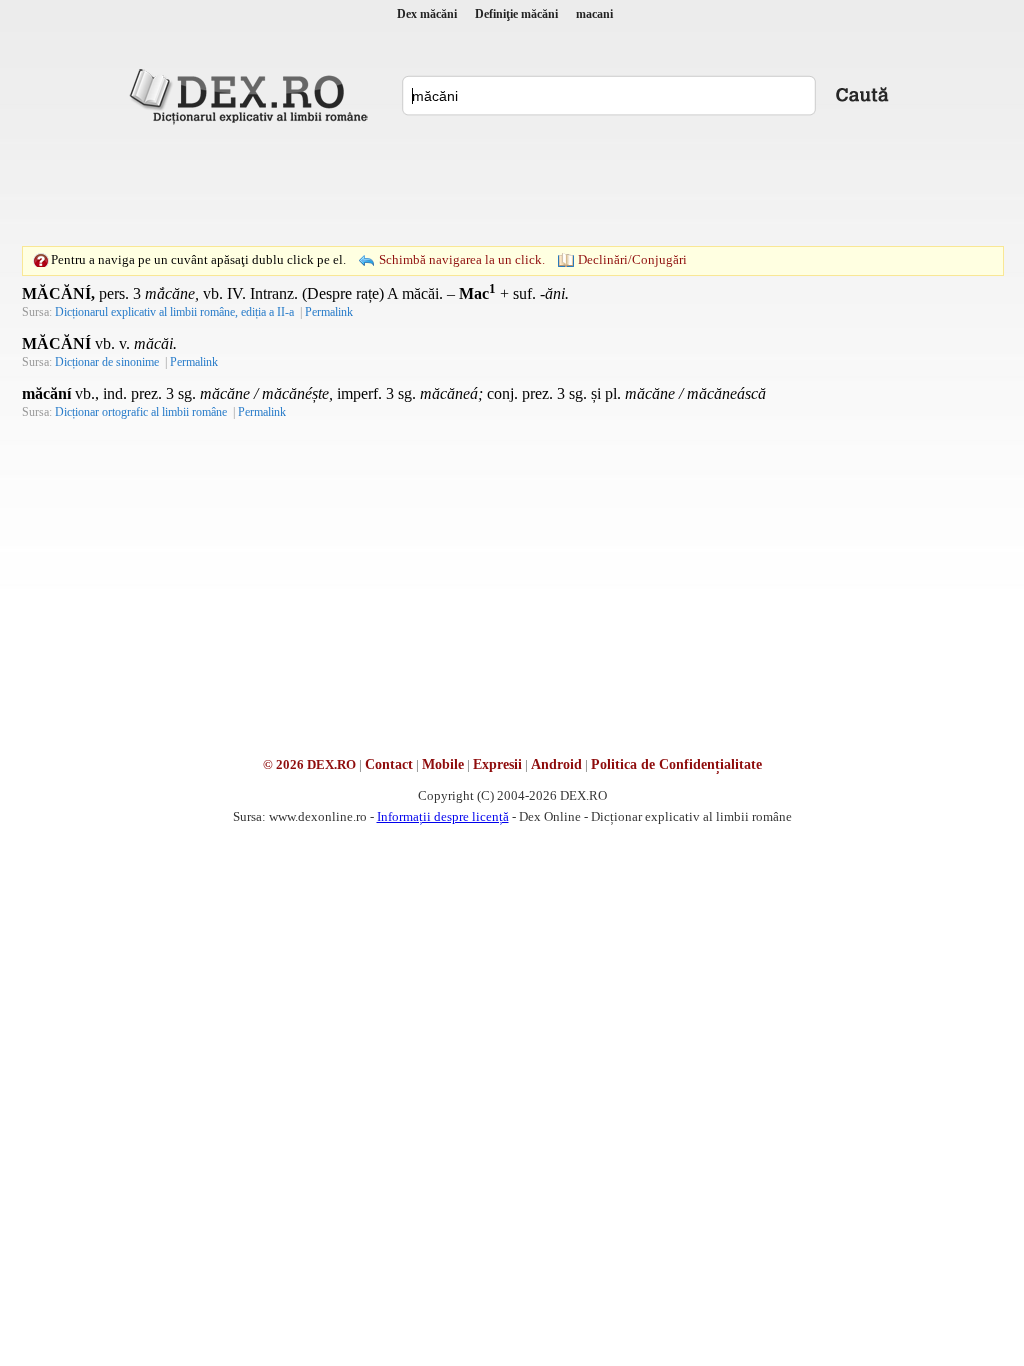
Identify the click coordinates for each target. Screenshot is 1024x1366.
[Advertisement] (512, 185)
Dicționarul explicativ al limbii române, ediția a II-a (174, 312)
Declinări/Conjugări (632, 259)
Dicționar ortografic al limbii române (141, 412)
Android (556, 764)
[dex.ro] (252, 95)
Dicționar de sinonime (107, 362)
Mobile (443, 764)
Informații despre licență (443, 816)
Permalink (329, 312)
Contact (389, 764)
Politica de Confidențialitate (676, 764)
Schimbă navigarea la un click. (462, 259)
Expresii (497, 764)
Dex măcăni (427, 14)
